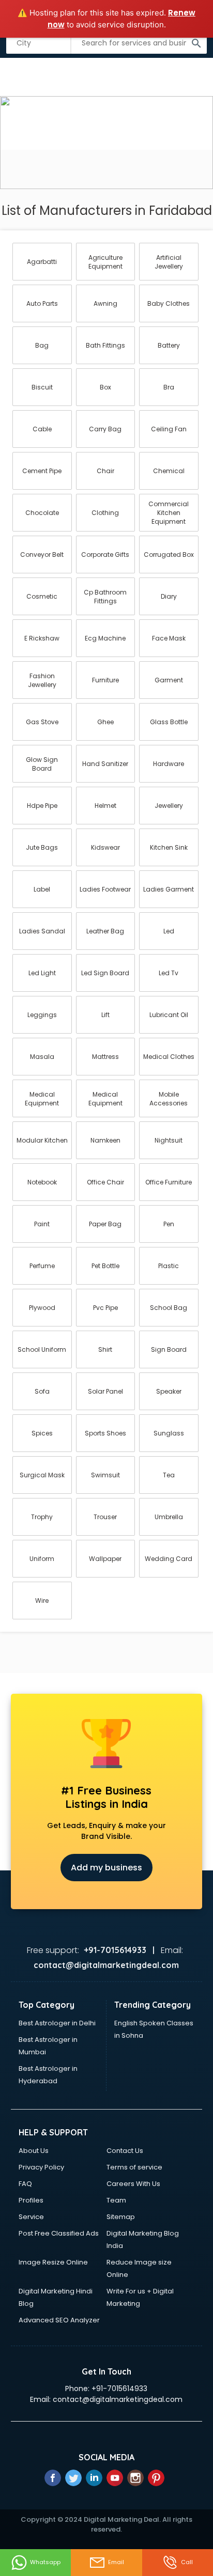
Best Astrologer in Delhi (57, 2023)
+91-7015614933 (119, 2388)
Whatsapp (45, 2562)
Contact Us (125, 2151)
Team (116, 2200)
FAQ (25, 2184)
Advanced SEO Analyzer (59, 2320)
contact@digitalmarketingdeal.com (118, 2399)
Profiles (31, 2200)
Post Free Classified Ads (59, 2233)
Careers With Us (133, 2184)
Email (116, 2562)
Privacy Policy (41, 2167)
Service (31, 2217)
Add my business (106, 1868)
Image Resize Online (53, 2262)
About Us (34, 2151)
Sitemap (121, 2217)
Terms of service (134, 2167)
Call (187, 2562)
